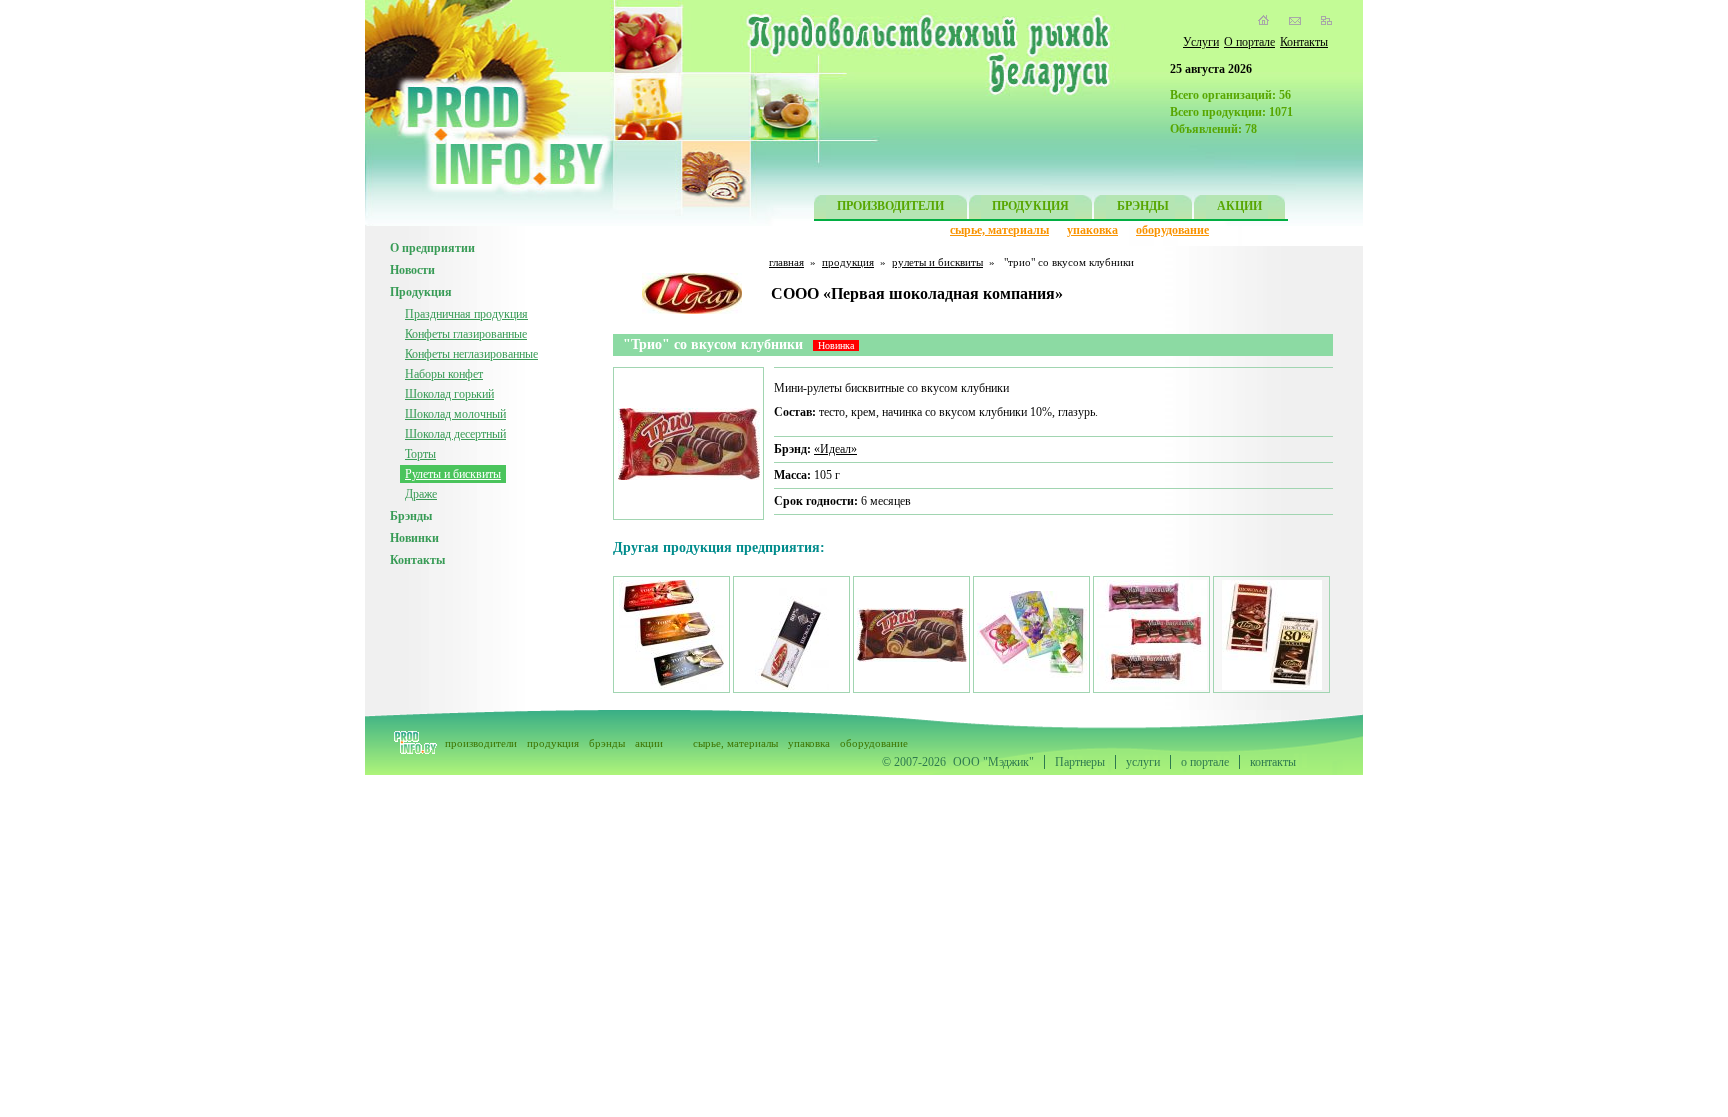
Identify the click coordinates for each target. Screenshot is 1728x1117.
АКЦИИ (1239, 206)
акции (649, 743)
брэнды (607, 743)
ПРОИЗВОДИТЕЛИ (890, 206)
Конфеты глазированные (466, 334)
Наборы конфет (444, 374)
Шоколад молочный (455, 414)
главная (786, 262)
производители (481, 743)
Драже (421, 494)
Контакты (1304, 42)
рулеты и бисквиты (937, 262)
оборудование (1172, 230)
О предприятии (432, 248)
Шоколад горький (449, 394)
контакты (1273, 762)
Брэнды (411, 516)
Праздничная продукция (466, 314)
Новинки (414, 538)
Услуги (1201, 42)
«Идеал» (835, 449)
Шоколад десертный (455, 434)
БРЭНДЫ (1143, 206)
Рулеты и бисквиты (453, 474)
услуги (1143, 762)
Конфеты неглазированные (471, 354)
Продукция (421, 292)
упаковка (1092, 230)
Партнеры (1080, 762)
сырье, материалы (999, 230)
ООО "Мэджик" (993, 762)
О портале (1249, 42)
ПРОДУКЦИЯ (1030, 206)
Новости (412, 270)
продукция (848, 262)
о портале (1205, 762)
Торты (420, 454)
